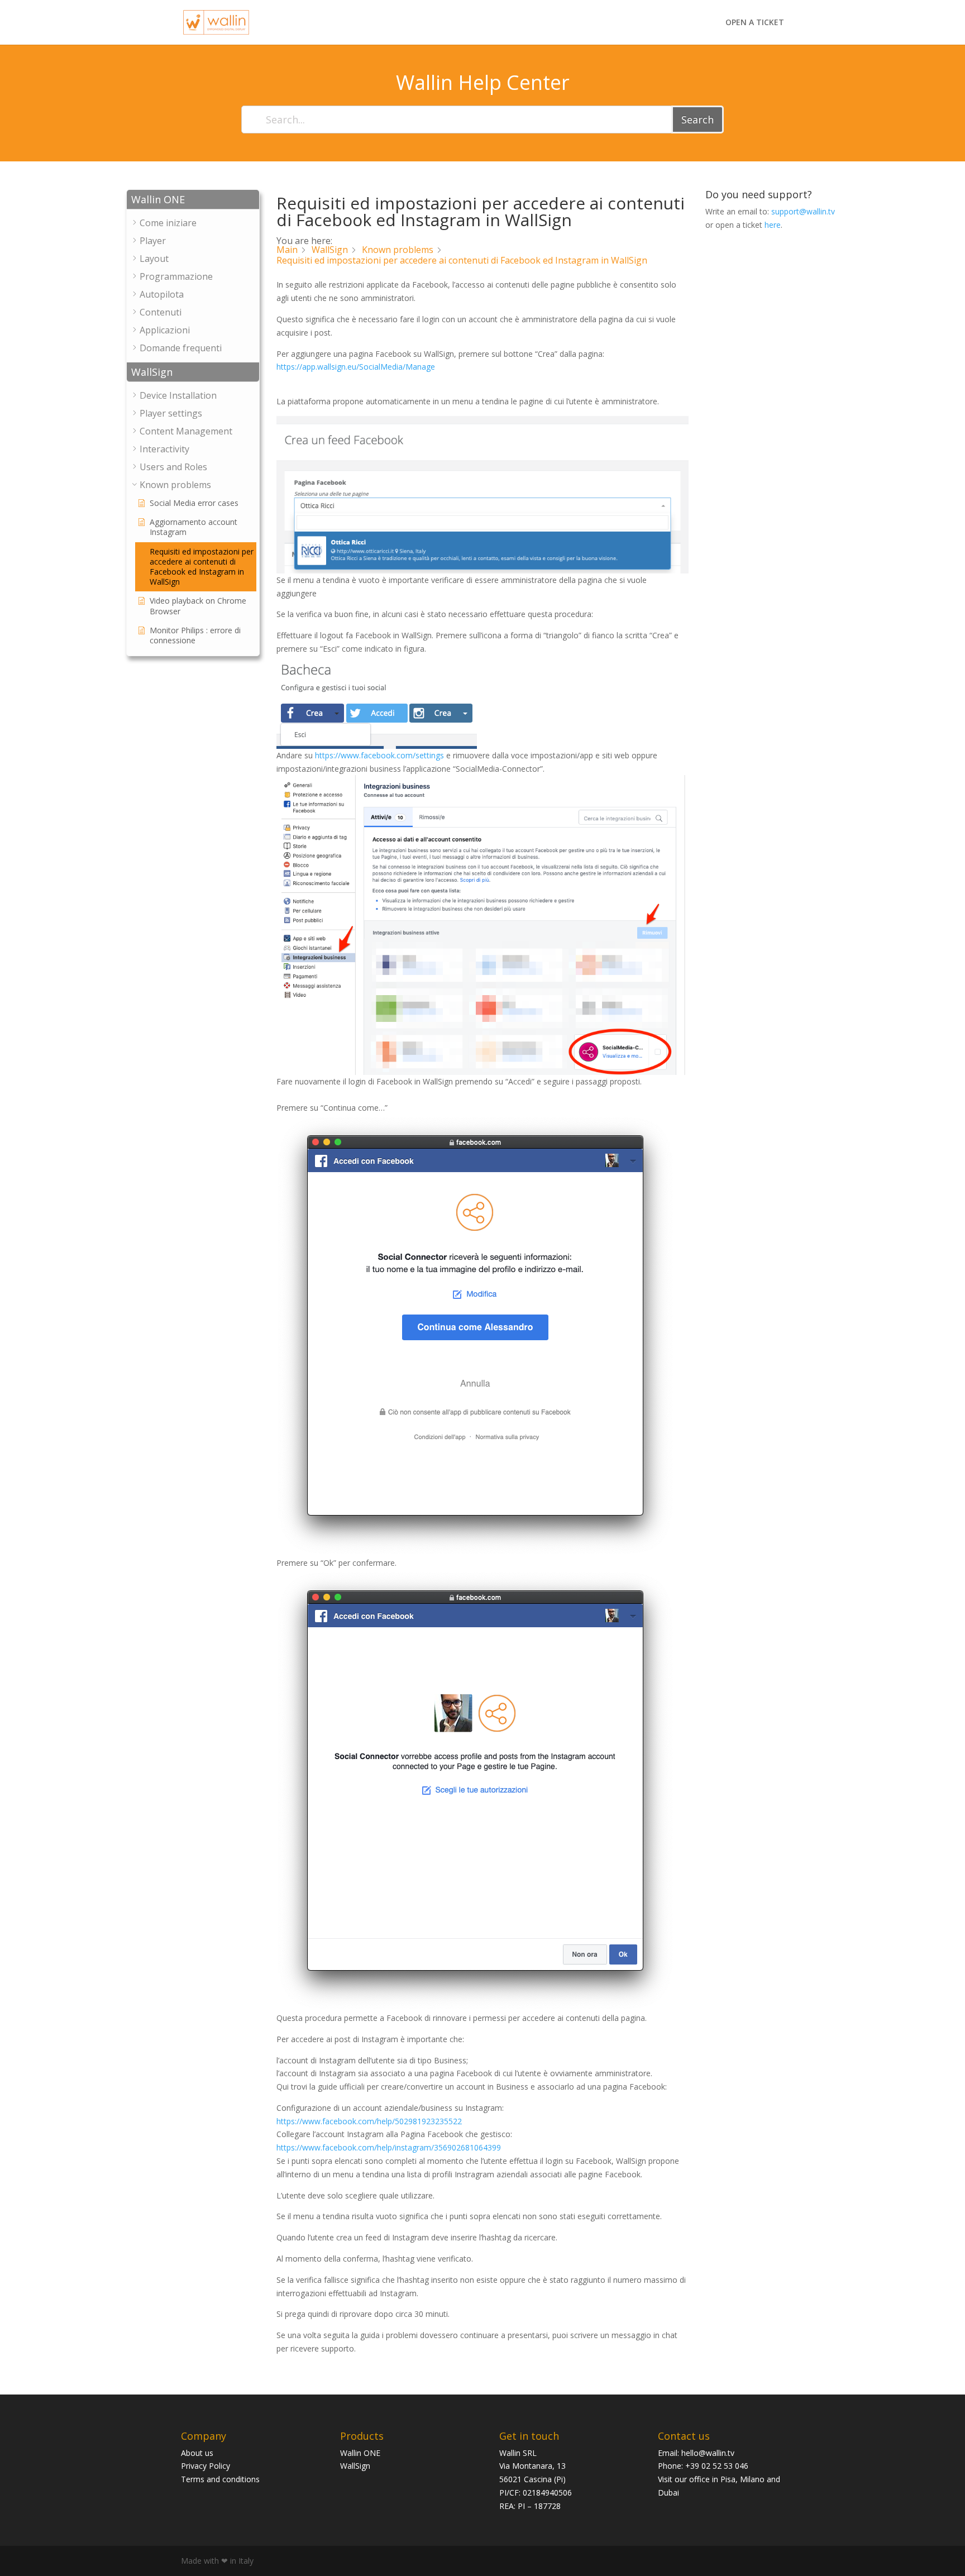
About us (197, 2453)
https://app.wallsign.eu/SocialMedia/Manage (356, 367)
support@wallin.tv (803, 211)
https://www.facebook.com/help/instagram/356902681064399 (389, 2147)
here (773, 225)
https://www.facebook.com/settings (379, 755)
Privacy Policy (206, 2466)
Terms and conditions (220, 2479)
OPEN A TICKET (755, 23)
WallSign (355, 2466)
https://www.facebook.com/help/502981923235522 (369, 2121)
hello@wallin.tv (708, 2453)
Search (698, 120)
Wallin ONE (360, 2453)
